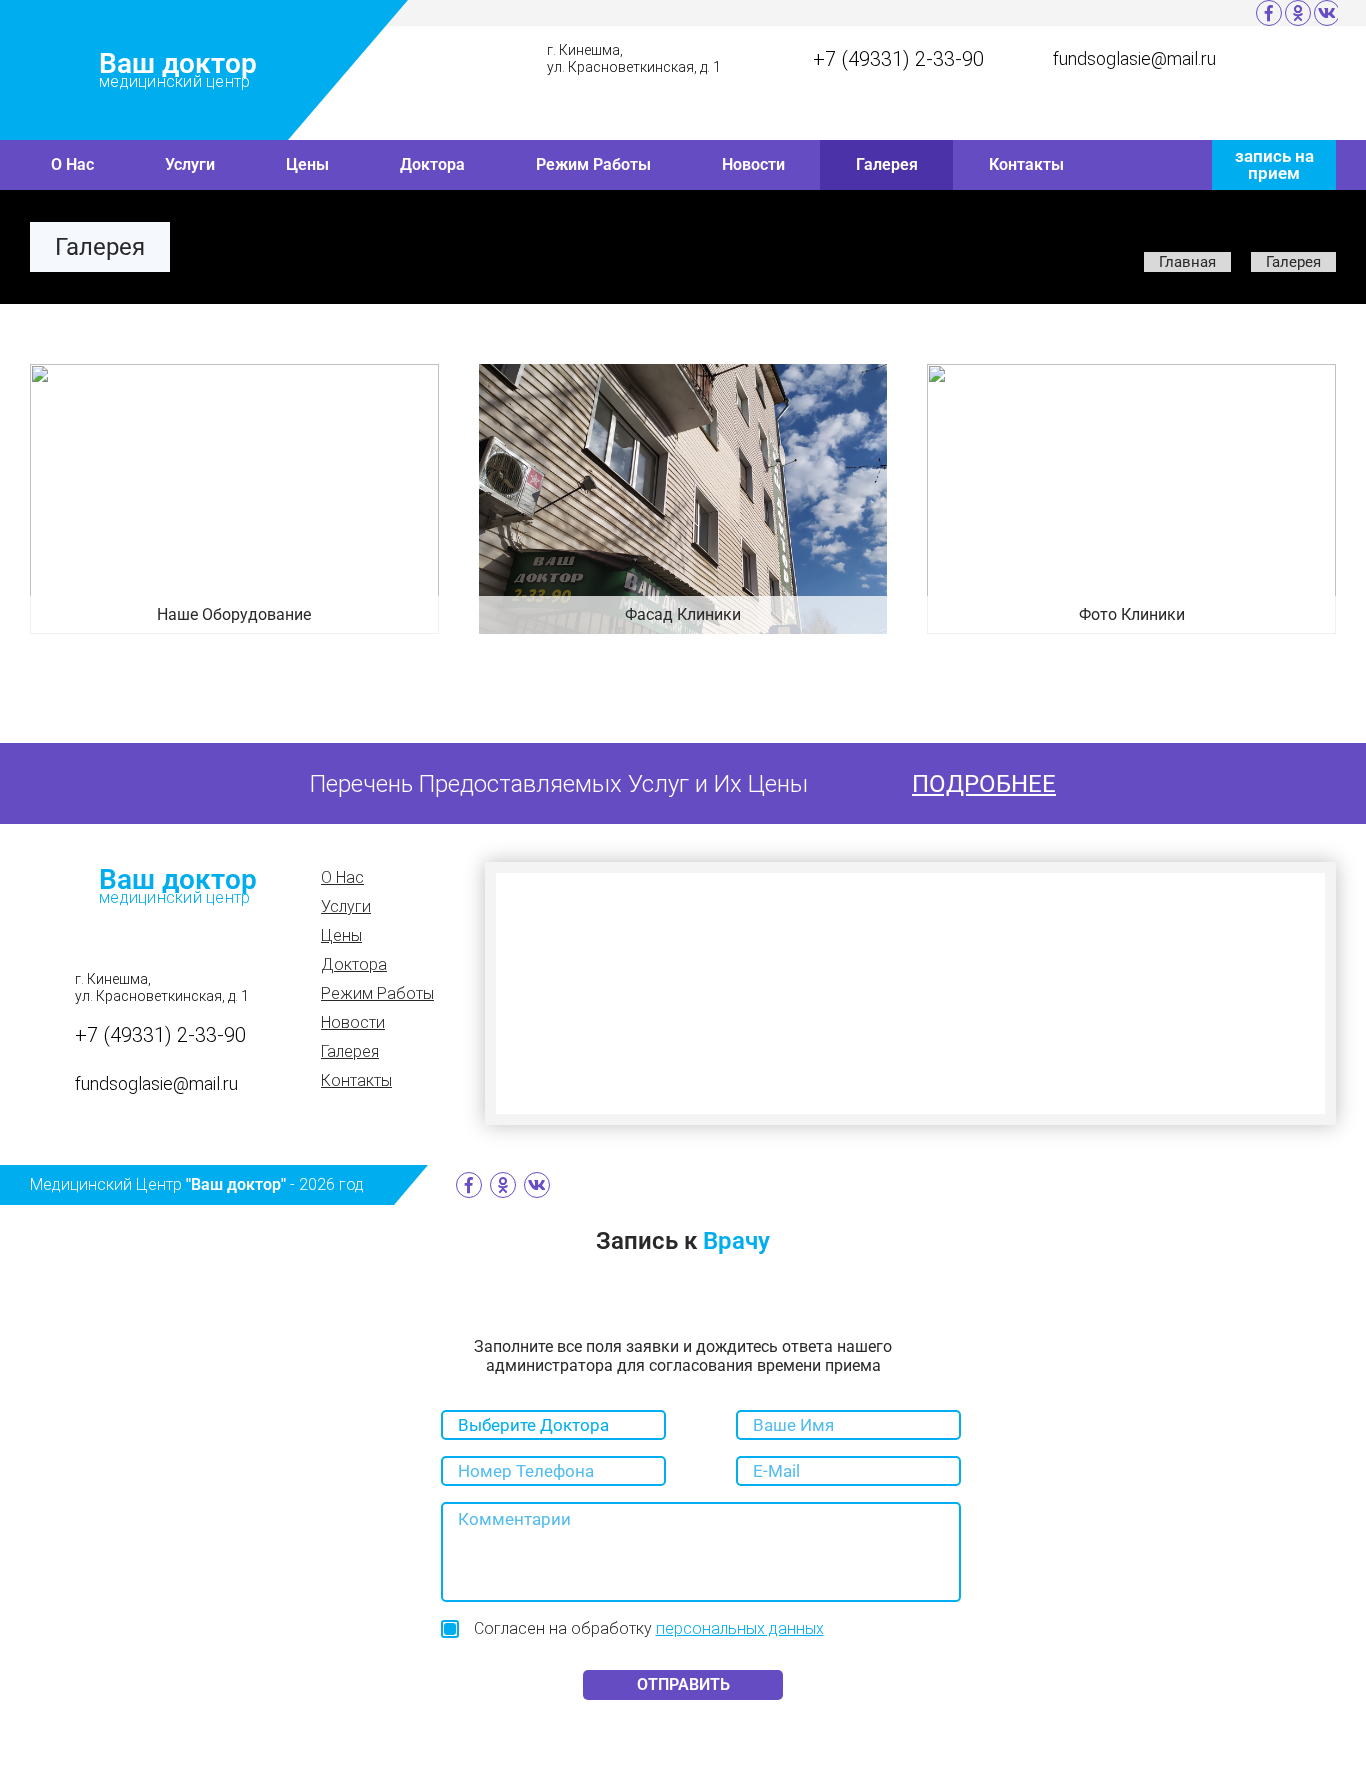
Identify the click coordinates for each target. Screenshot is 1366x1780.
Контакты (1026, 164)
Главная (1187, 262)
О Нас (72, 164)
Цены (307, 164)
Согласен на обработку (649, 1628)
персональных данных (740, 1628)
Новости (753, 164)
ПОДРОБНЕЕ (984, 784)
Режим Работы (593, 164)
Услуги (190, 164)
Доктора (432, 164)
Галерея (887, 164)
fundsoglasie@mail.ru (1134, 58)
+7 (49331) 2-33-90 (898, 59)
